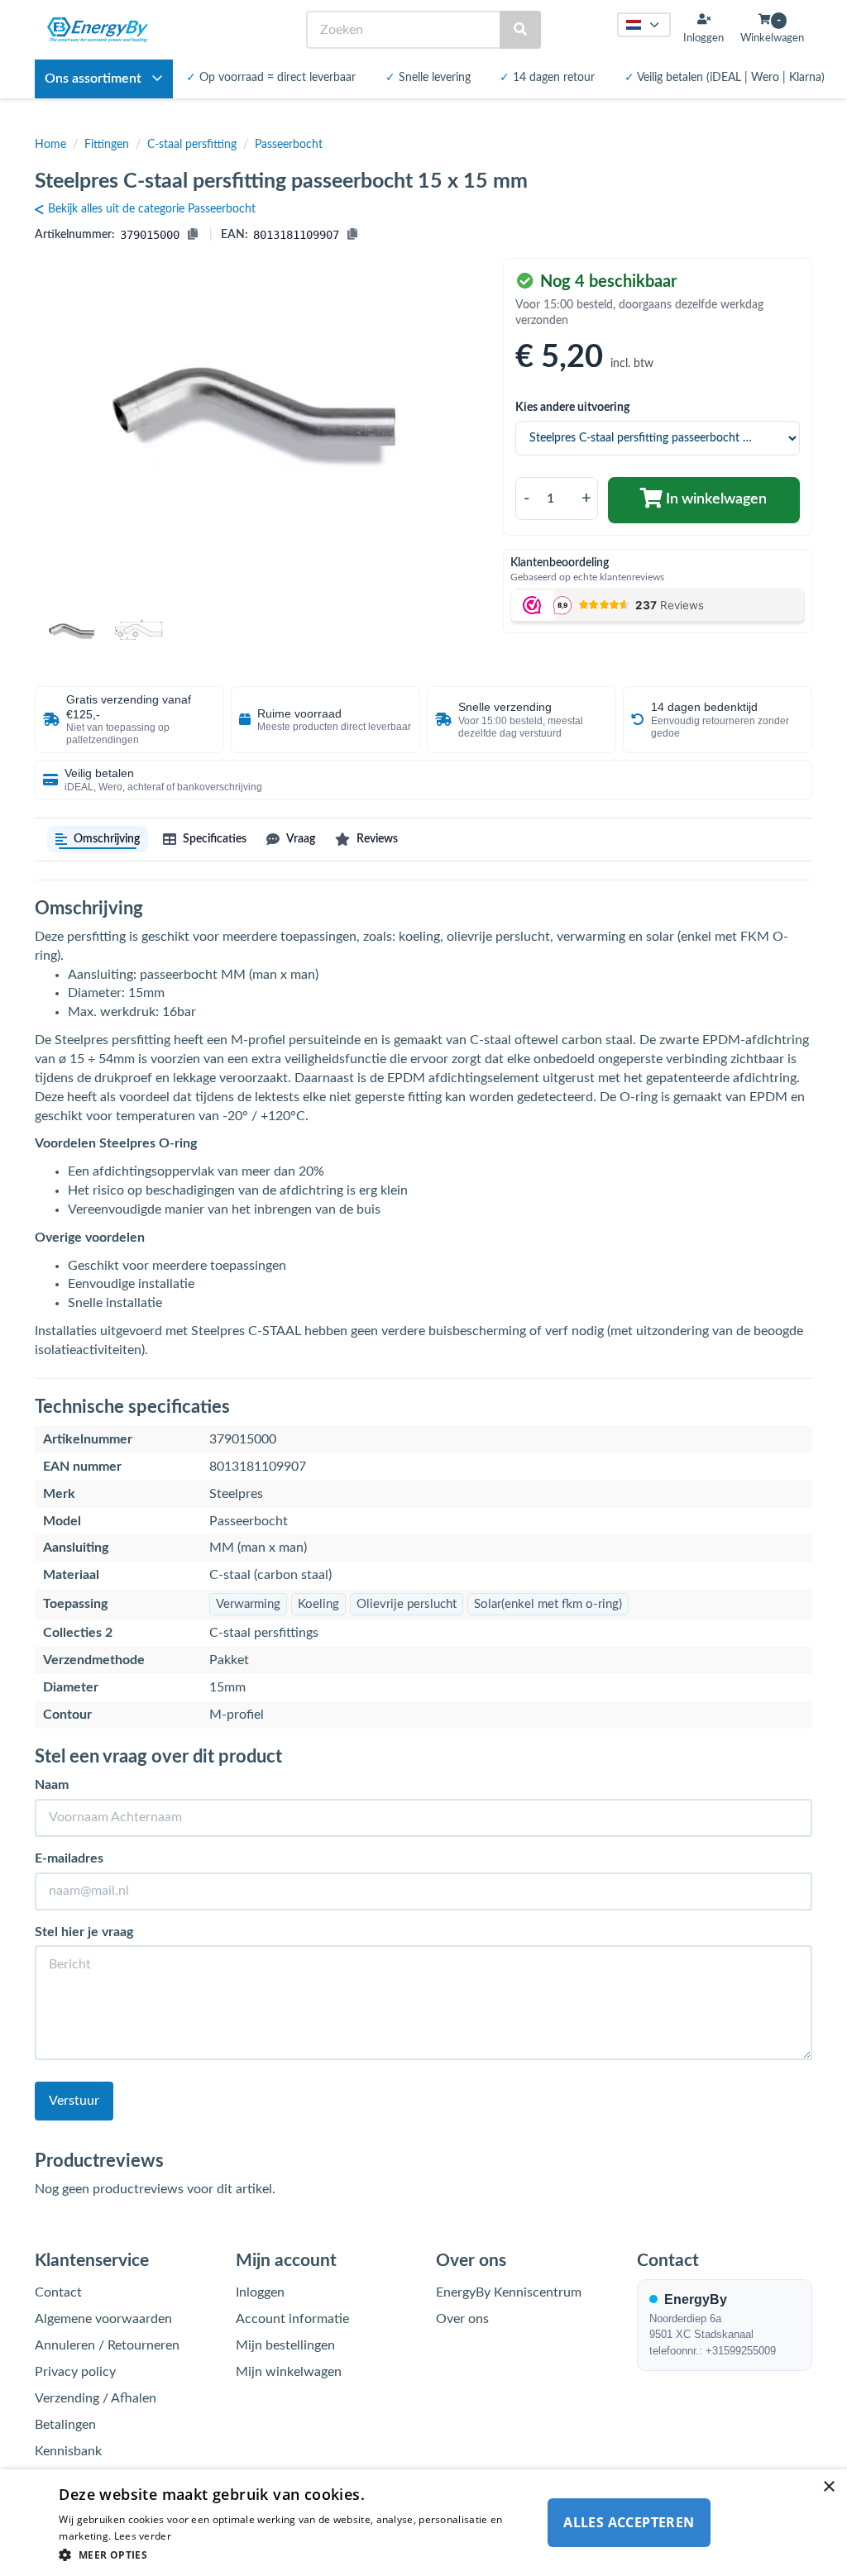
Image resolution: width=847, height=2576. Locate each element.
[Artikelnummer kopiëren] (193, 235)
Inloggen (260, 2292)
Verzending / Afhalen (96, 2398)
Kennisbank (68, 2451)
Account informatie (292, 2319)
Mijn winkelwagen (289, 2372)
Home (50, 145)
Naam (52, 1785)
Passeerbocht (289, 145)
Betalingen (65, 2425)
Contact (58, 2292)
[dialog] (423, 2523)
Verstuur (74, 2101)
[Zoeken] (520, 30)
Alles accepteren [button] (629, 2522)
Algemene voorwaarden (103, 2319)
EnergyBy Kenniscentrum (509, 2292)
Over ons (462, 2319)
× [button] (828, 2487)
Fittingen (107, 145)
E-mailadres (69, 1858)
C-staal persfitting (192, 145)
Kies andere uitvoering (572, 408)
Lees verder (143, 2536)
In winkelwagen (715, 499)
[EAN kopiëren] (352, 235)
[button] (293, 2554)
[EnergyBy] (98, 30)
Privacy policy (75, 2372)
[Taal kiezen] (644, 25)
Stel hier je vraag (84, 1932)
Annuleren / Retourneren (107, 2345)
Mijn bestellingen (285, 2345)
